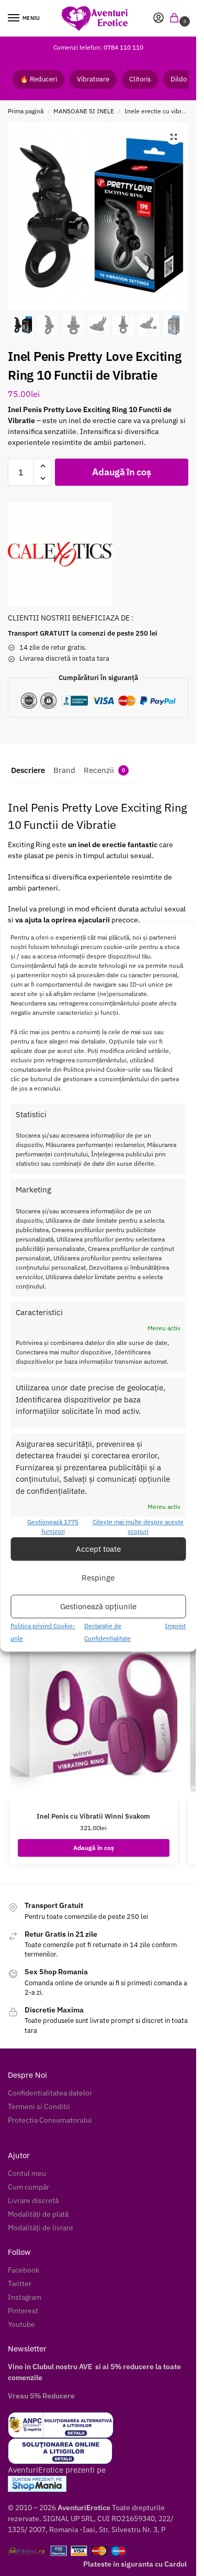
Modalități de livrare (41, 2228)
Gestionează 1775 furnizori (53, 1527)
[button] (176, 19)
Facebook (24, 2270)
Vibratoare (93, 79)
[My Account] (158, 19)
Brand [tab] (64, 770)
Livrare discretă (33, 2200)
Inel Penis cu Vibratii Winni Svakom (93, 1816)
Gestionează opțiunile (98, 1606)
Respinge (98, 1578)
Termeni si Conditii (39, 2106)
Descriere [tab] (28, 770)
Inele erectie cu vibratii (157, 111)
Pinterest (23, 2311)
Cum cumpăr (29, 2187)
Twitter (20, 2284)
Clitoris (140, 79)
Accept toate (98, 1549)
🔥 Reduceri (38, 79)
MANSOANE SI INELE (84, 111)
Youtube (21, 2324)
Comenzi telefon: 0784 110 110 (98, 47)
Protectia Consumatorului (50, 2120)
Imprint (175, 1626)
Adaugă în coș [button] (94, 1848)
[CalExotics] (60, 554)
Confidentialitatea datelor (50, 2093)
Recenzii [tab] (104, 770)
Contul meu (27, 2173)
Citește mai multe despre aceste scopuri (138, 1527)
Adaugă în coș (121, 472)
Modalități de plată (38, 2214)
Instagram (25, 2297)
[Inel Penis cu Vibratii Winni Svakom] (94, 1701)
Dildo (179, 79)
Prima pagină (26, 111)
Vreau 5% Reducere (41, 2396)
